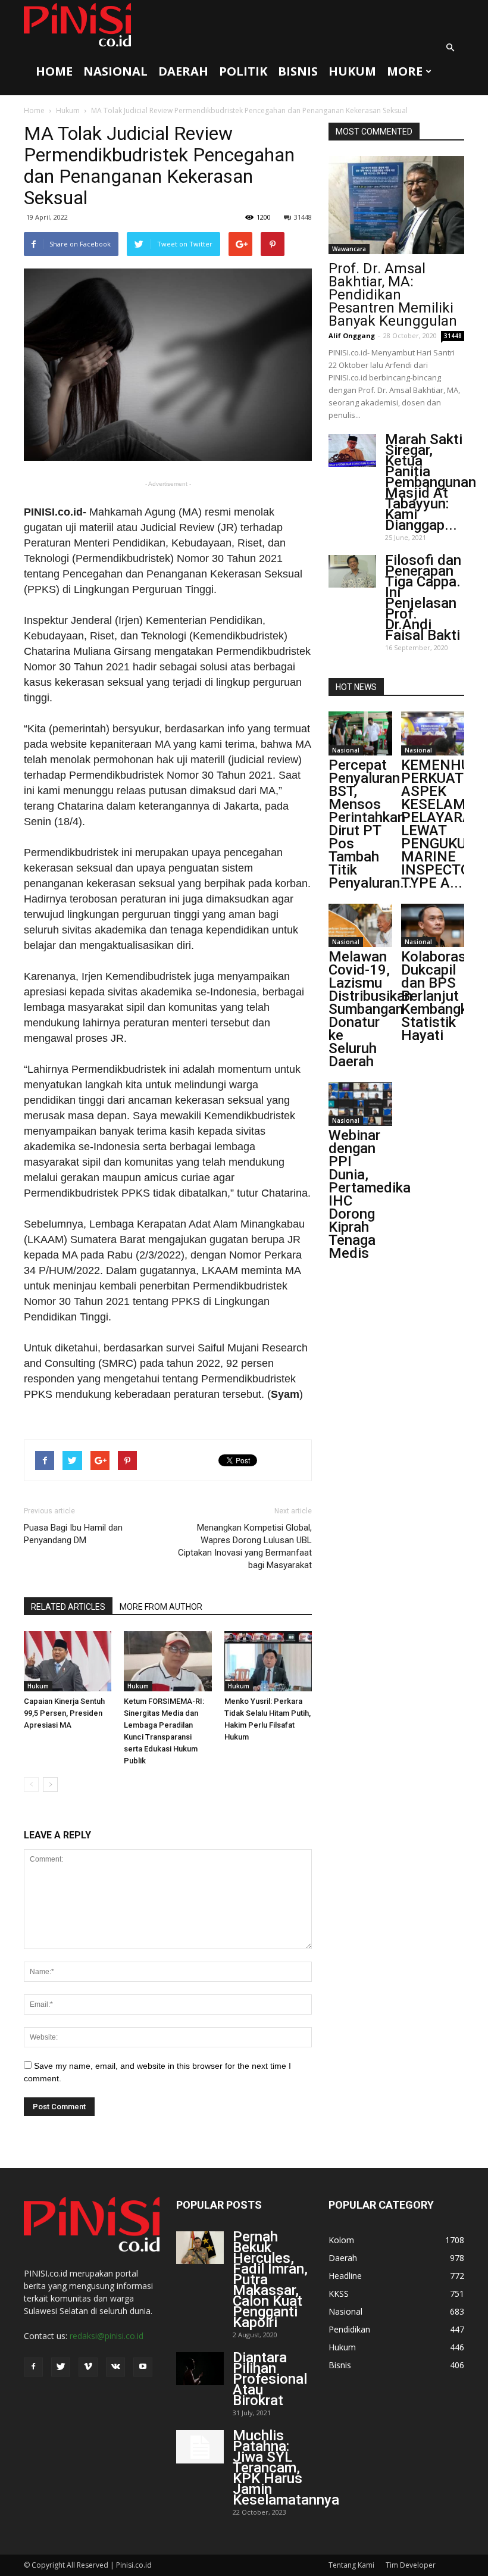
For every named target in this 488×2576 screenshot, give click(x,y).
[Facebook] (33, 2367)
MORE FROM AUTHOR (161, 1607)
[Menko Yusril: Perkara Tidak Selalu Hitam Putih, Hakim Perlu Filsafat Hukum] (268, 1661)
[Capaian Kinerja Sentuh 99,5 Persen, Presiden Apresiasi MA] (68, 1661)
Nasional (115, 71)
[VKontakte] (115, 2367)
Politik (243, 71)
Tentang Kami (351, 2565)
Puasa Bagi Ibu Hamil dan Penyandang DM (73, 1534)
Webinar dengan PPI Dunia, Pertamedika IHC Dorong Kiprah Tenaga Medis (370, 1194)
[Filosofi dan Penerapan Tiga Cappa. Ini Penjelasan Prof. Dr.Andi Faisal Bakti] (352, 571)
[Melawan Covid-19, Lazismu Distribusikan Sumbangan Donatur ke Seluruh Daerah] (360, 925)
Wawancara (349, 249)
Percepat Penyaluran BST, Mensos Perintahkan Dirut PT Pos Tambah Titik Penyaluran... (370, 824)
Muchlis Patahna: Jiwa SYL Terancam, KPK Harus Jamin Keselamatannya (286, 2468)
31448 (303, 217)
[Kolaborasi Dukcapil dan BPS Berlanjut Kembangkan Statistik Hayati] (433, 925)
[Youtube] (143, 2367)
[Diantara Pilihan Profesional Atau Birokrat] (200, 2369)
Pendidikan (349, 2329)
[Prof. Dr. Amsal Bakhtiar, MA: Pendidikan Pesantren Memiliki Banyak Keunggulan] (396, 205)
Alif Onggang (352, 335)
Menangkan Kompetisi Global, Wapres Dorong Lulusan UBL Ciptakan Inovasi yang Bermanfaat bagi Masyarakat (245, 1546)
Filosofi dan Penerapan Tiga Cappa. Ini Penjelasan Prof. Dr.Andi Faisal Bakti (423, 598)
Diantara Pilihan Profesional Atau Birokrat (270, 2379)
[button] (450, 48)
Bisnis (298, 71)
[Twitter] (61, 2367)
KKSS (339, 2294)
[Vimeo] (88, 2367)
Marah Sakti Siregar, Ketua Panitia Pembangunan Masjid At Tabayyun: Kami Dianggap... (431, 482)
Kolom (341, 2240)
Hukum (352, 71)
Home (54, 71)
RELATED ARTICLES (68, 1607)
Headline (345, 2276)
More (405, 71)
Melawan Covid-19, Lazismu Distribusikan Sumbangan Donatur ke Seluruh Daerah (370, 1009)
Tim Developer (411, 2565)
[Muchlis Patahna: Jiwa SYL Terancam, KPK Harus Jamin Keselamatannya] (200, 2447)
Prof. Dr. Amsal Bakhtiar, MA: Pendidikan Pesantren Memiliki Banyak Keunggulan (393, 295)
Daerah (183, 71)
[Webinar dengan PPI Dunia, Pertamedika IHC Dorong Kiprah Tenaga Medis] (360, 1104)
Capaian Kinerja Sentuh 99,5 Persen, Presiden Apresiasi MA (64, 1713)
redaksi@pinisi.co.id (107, 2336)
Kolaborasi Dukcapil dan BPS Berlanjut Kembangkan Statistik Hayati (442, 996)
